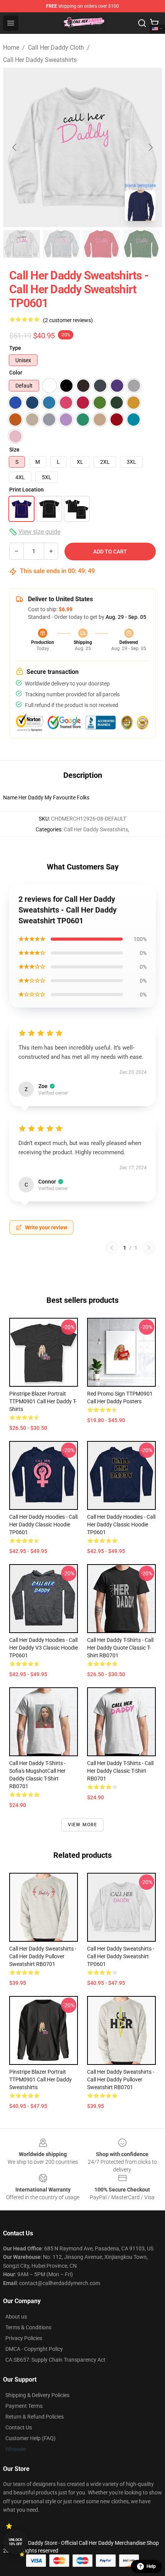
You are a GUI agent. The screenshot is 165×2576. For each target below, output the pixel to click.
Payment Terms (24, 2406)
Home (11, 48)
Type (15, 348)
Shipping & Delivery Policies (37, 2395)
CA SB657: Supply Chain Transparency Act (55, 2360)
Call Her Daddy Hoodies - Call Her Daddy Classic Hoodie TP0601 (43, 1525)
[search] (142, 23)
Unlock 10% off (16, 2542)
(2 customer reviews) (68, 320)
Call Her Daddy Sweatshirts (40, 60)
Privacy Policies (24, 2338)
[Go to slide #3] (101, 244)
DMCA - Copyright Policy (34, 2349)
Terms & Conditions (28, 2327)
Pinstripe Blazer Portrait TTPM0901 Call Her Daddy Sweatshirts (40, 2080)
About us (16, 2317)
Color (16, 373)
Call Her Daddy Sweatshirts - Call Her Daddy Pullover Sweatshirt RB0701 (43, 1956)
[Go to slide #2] (61, 244)
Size (14, 450)
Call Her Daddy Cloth (56, 48)
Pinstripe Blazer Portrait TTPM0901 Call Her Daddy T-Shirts (43, 1401)
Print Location (26, 490)
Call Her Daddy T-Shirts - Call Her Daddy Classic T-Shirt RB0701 (120, 1771)
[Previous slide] (15, 147)
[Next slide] (150, 147)
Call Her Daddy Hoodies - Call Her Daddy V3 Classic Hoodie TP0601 (44, 1648)
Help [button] (151, 2566)
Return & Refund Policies (35, 2417)
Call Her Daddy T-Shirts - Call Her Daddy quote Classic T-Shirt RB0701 (120, 1648)
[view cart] (154, 23)
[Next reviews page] (149, 1248)
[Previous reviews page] (112, 1248)
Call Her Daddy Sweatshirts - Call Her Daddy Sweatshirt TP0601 (121, 1956)
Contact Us (19, 2427)
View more (83, 1825)
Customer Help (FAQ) (31, 2438)
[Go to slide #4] (141, 244)
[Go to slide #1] (21, 244)
